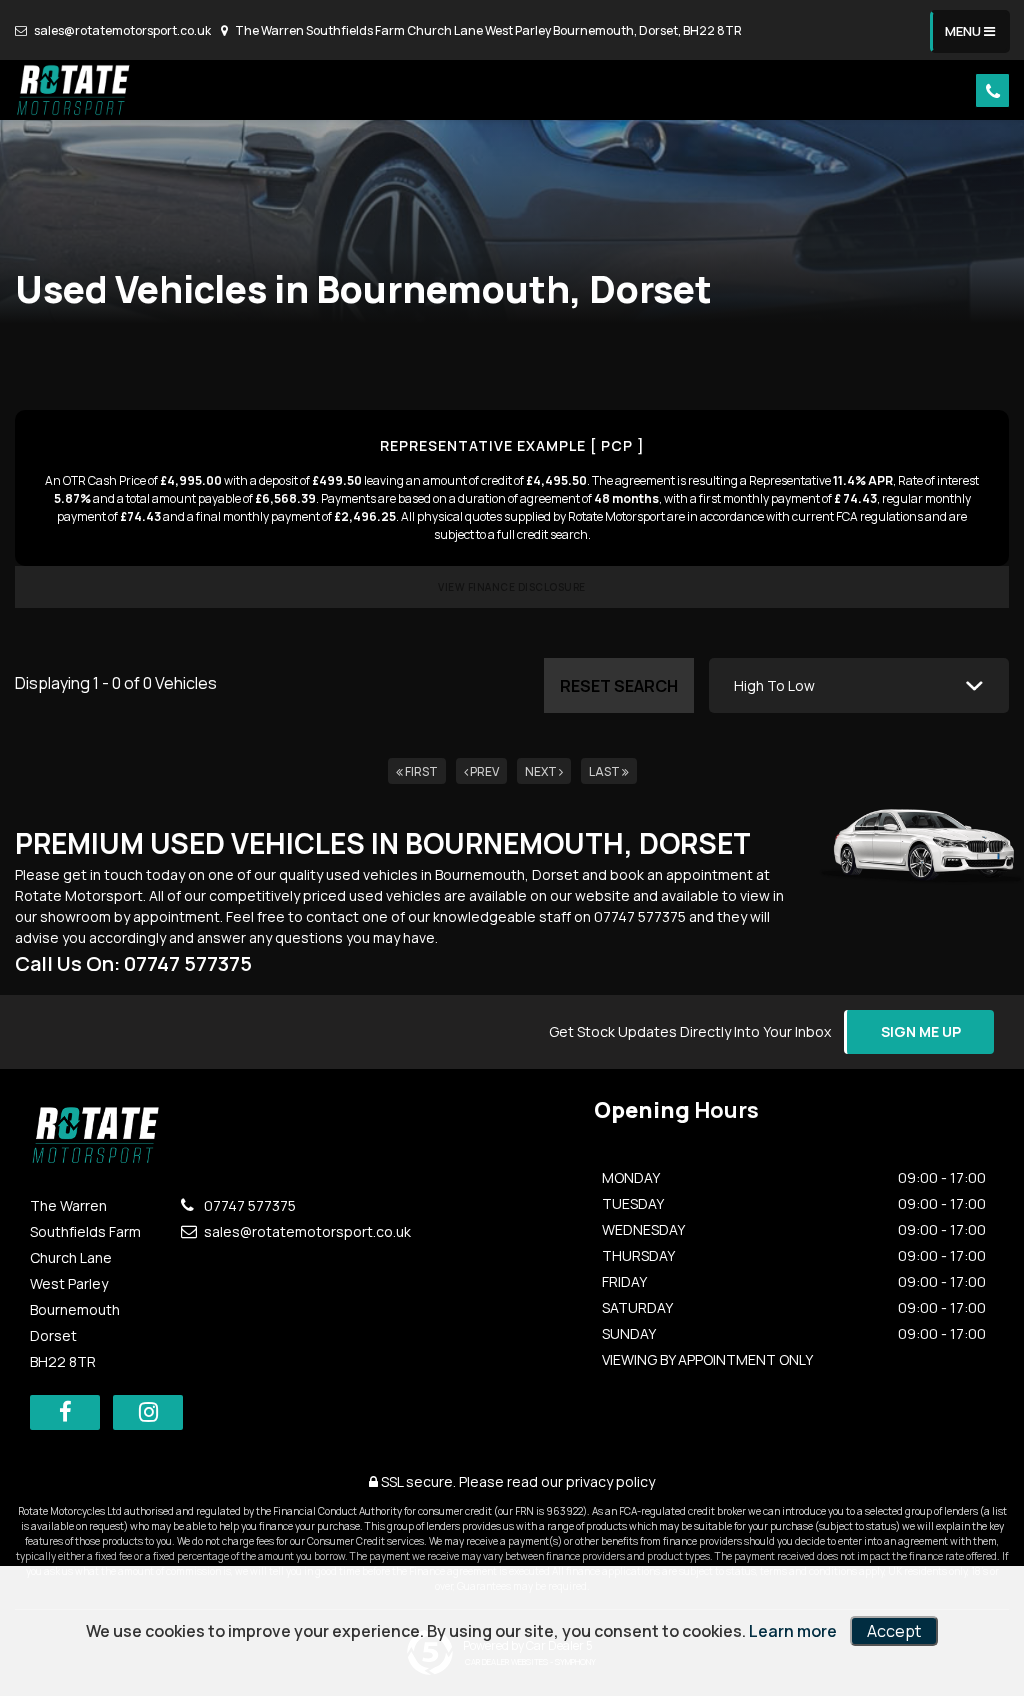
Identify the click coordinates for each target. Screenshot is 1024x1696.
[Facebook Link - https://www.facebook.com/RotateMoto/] (65, 1412)
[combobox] (859, 685)
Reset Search (619, 686)
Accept (894, 1631)
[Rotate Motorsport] (75, 90)
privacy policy (610, 1481)
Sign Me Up (921, 1031)
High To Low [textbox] (774, 685)
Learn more (793, 1631)
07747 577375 (248, 1205)
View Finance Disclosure (512, 587)
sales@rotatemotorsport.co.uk (121, 30)
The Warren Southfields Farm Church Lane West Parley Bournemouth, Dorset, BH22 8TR (487, 30)
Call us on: (133, 963)
